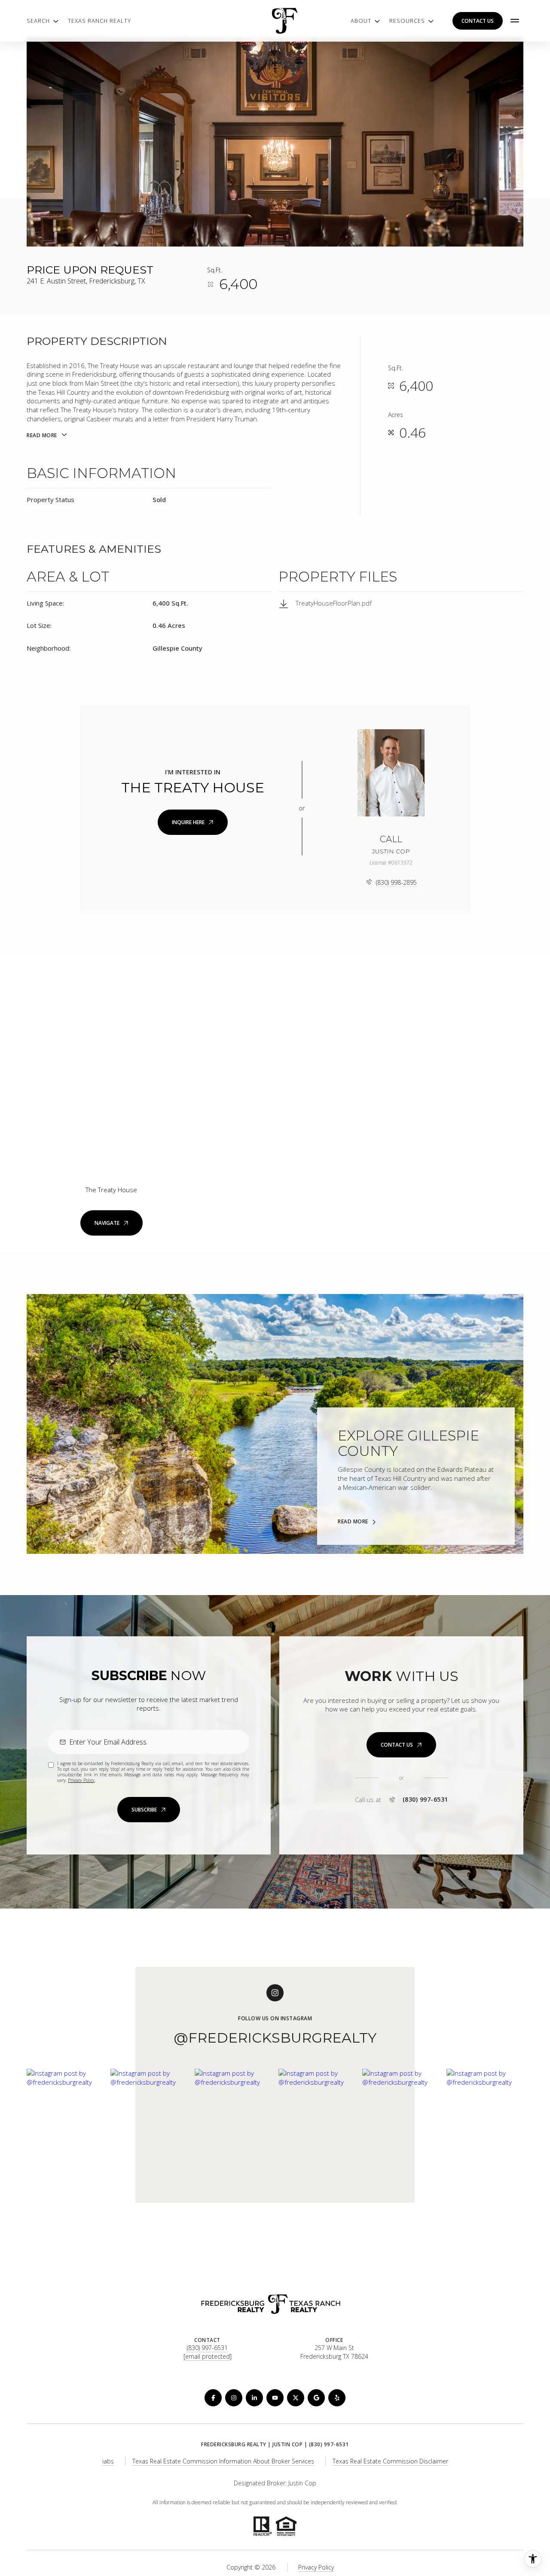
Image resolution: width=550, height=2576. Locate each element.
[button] (401, 1745)
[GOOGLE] (316, 2398)
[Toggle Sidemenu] (515, 21)
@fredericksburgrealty (275, 2038)
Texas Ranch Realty (99, 21)
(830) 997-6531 (425, 1800)
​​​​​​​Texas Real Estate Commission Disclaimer (390, 2461)
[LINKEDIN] (254, 2398)
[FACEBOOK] (213, 2398)
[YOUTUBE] (275, 2398)
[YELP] (337, 2398)
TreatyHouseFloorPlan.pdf (334, 603)
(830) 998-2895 (396, 882)
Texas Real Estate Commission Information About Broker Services (223, 2461)
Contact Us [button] (478, 21)
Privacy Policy (81, 1780)
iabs (108, 2461)
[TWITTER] (296, 2398)
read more (353, 1522)
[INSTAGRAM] (234, 2398)
